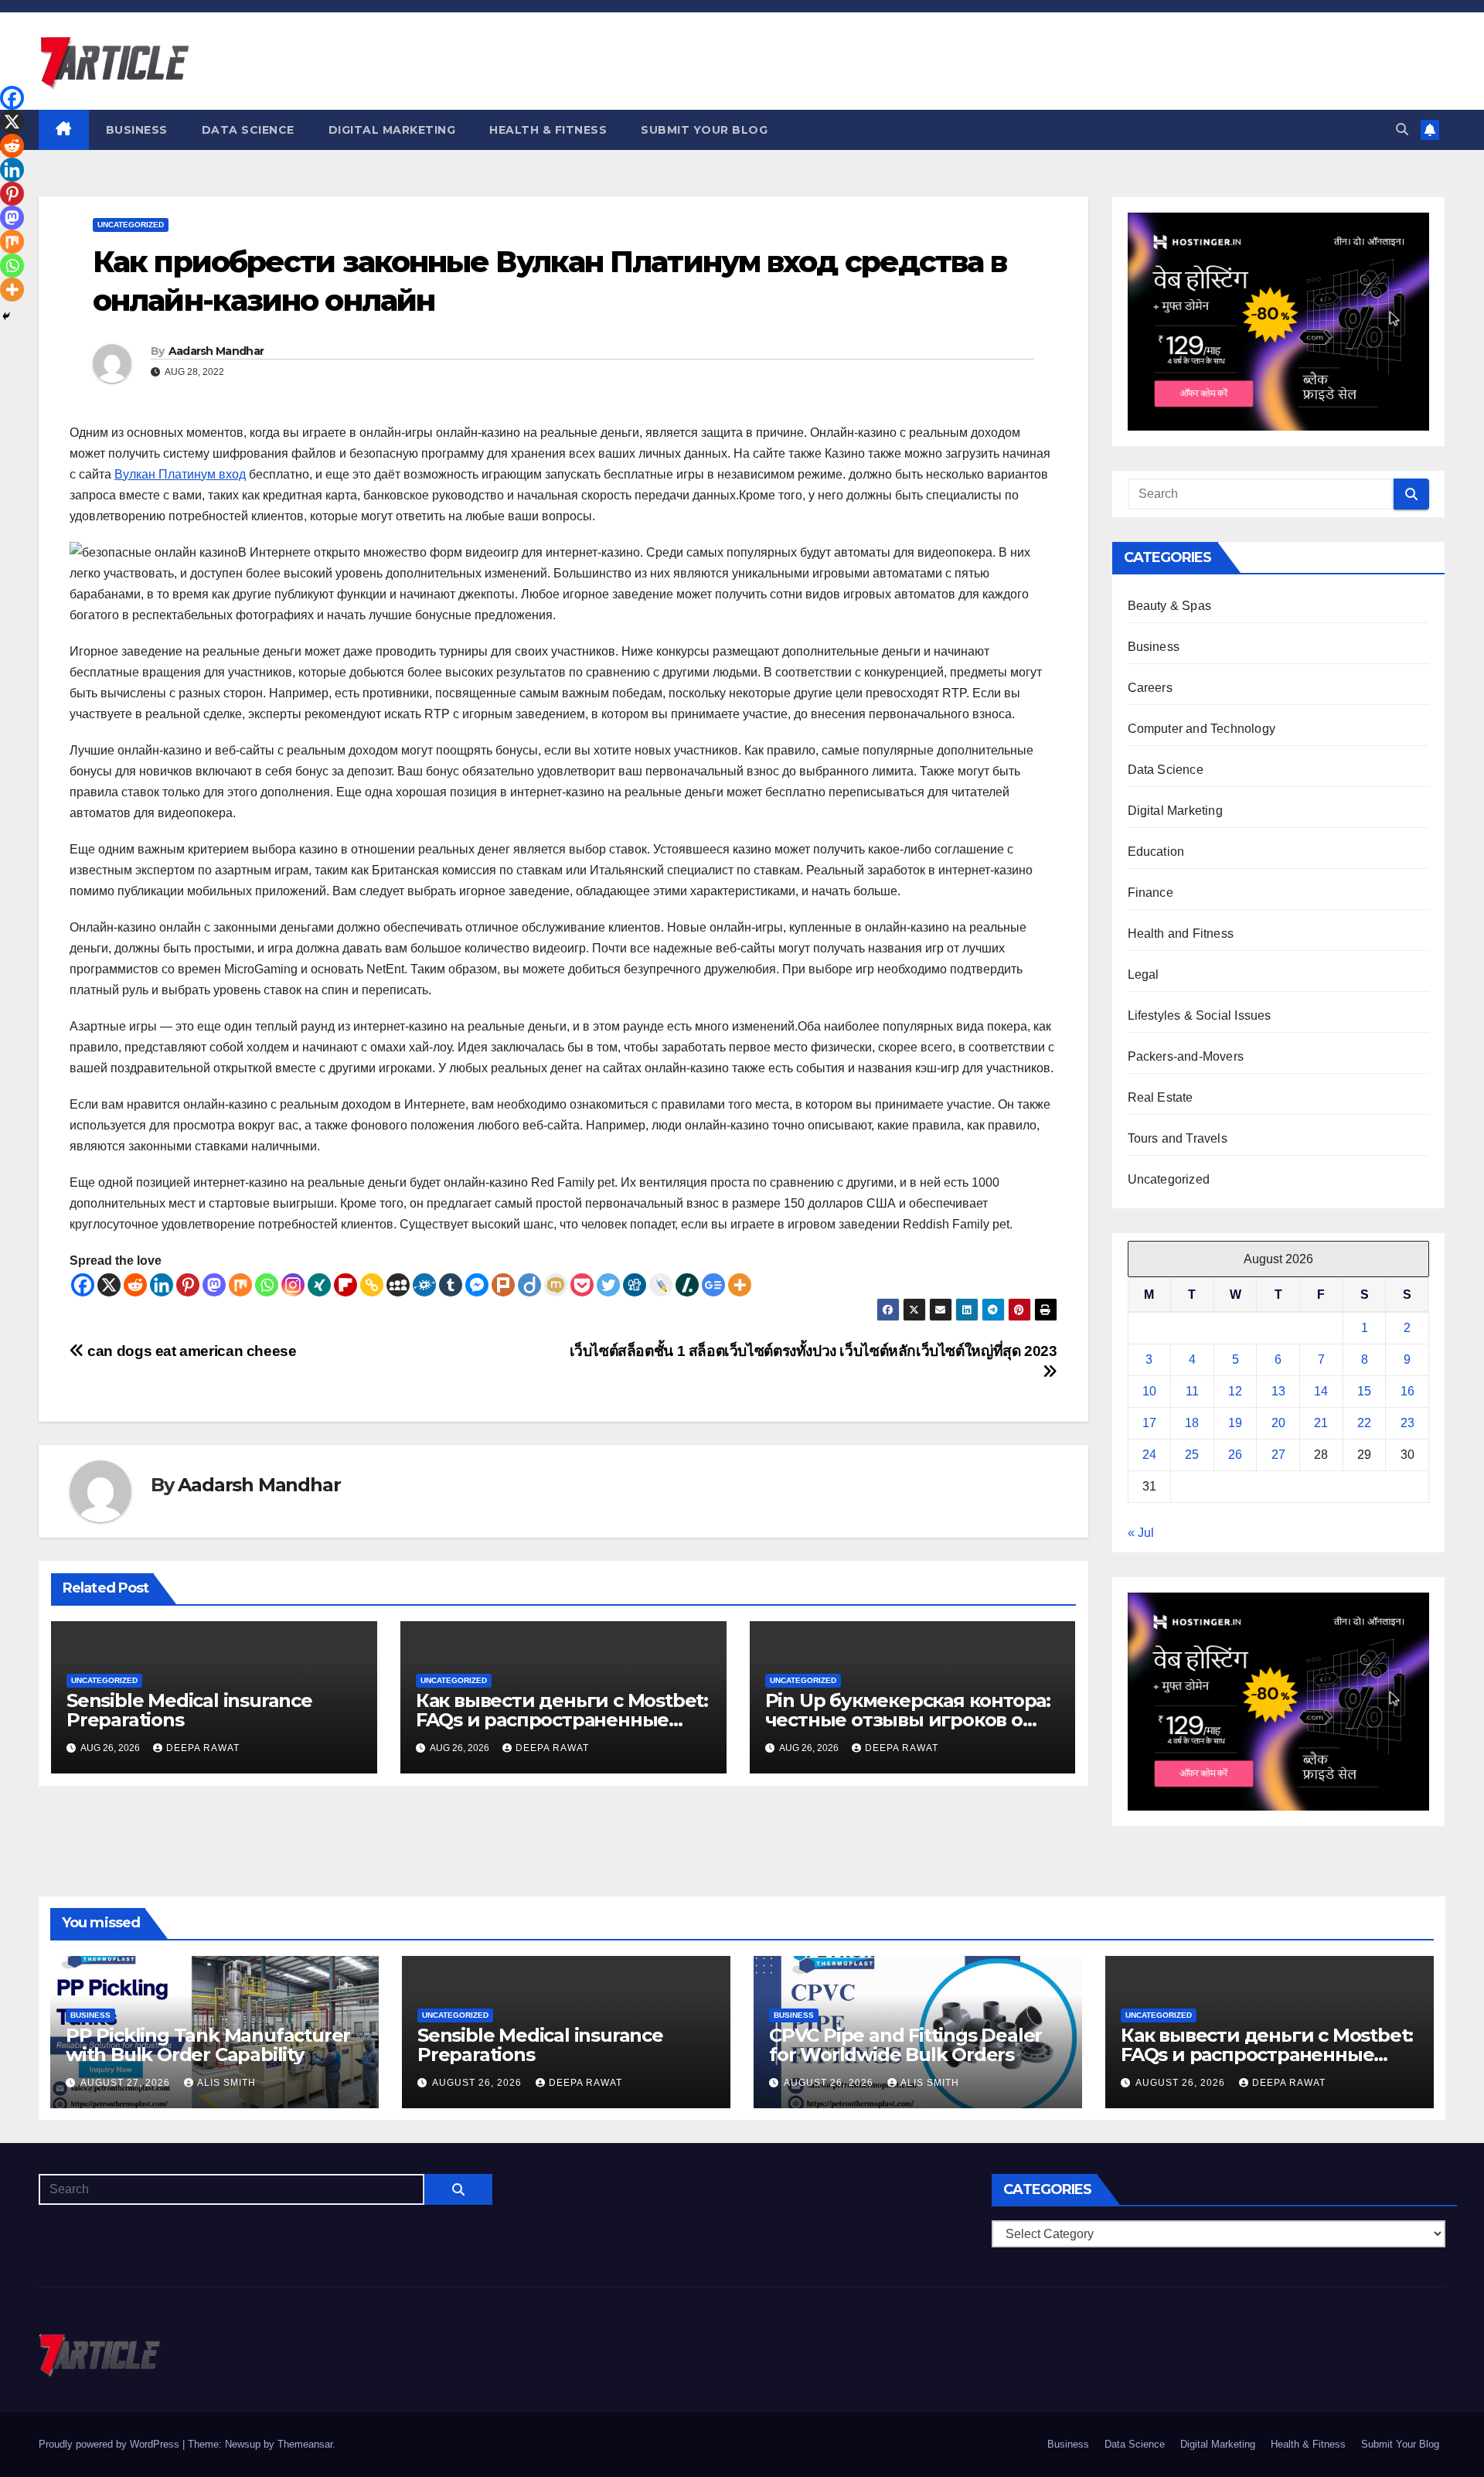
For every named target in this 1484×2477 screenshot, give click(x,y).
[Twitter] (608, 1285)
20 (1278, 1423)
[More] (740, 1285)
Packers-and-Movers (1186, 1056)
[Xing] (319, 1285)
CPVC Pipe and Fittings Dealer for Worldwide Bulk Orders (905, 2045)
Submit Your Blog (704, 130)
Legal (1144, 974)
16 (1407, 1391)
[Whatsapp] (267, 1285)
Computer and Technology (1202, 729)
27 (1278, 1455)
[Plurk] (503, 1285)
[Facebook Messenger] (477, 1285)
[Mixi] (556, 1285)
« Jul (1141, 1533)
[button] (1402, 129)
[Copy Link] (372, 1285)
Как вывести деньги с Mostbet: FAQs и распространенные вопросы (562, 1720)
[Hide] (6, 316)
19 (1235, 1423)
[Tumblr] (451, 1285)
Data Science (248, 130)
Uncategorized (131, 225)
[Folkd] (424, 1285)
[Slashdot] (687, 1285)
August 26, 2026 (478, 2083)
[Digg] (635, 1285)
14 (1321, 1391)
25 (1192, 1455)
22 (1364, 1423)
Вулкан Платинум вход (180, 474)
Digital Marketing (392, 130)
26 (1235, 1455)
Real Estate (1161, 1097)
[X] (109, 1285)
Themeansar (305, 2444)
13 (1278, 1391)
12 (1235, 1391)
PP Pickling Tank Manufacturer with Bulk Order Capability (208, 2045)
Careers (1150, 688)
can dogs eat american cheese (191, 1351)
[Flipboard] (345, 1285)
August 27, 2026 (127, 2083)
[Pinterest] (188, 1285)
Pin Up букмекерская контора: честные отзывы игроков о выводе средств (908, 1720)
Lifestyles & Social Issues (1200, 1015)
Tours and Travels (1178, 1138)
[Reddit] (135, 1285)
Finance (1150, 893)
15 (1364, 1391)
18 (1192, 1423)
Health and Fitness (1181, 934)
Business (137, 130)
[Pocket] (582, 1285)
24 (1149, 1455)
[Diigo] (529, 1285)
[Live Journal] (661, 1285)
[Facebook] (83, 1285)
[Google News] (713, 1285)
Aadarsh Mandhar (216, 351)
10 (1149, 1391)
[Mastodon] (214, 1285)
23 (1407, 1423)
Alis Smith (226, 2083)
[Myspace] (398, 1285)
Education (1156, 852)
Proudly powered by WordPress (111, 2444)
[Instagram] (293, 1285)
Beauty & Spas (1170, 606)
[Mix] (240, 1285)
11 (1192, 1391)
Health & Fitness (548, 130)
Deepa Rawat (203, 1748)
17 (1149, 1423)
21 (1321, 1423)
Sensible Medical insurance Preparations (189, 1710)
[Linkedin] (162, 1285)
